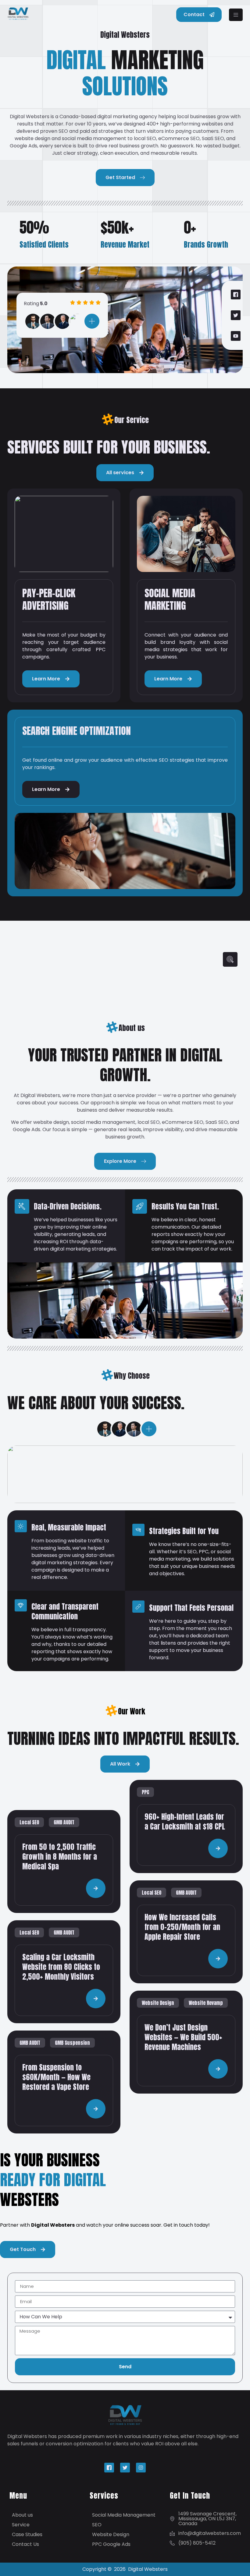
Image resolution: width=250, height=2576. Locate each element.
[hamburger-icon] (236, 15)
